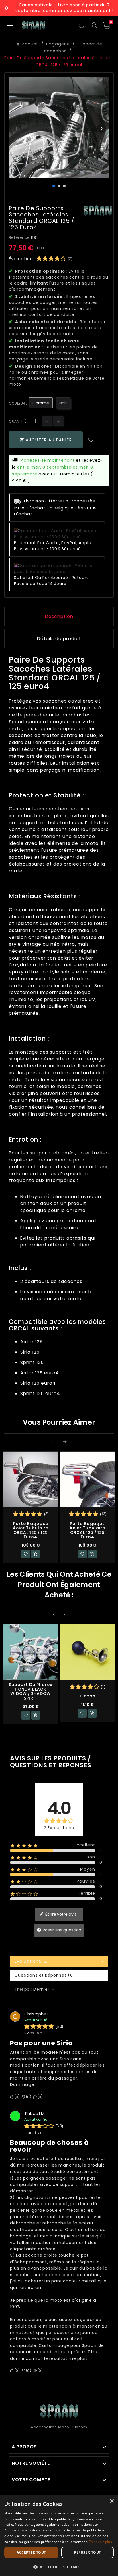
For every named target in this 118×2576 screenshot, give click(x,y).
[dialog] (59, 2535)
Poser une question (62, 1930)
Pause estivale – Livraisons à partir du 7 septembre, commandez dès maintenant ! (64, 8)
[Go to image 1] (54, 186)
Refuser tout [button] (88, 2552)
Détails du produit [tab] (59, 639)
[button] (59, 2567)
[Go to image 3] (64, 186)
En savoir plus (100, 2542)
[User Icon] (94, 26)
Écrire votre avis (61, 1914)
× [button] (112, 2501)
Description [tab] (59, 616)
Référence (20, 237)
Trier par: (23, 1989)
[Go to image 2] (59, 186)
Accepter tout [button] (31, 2552)
